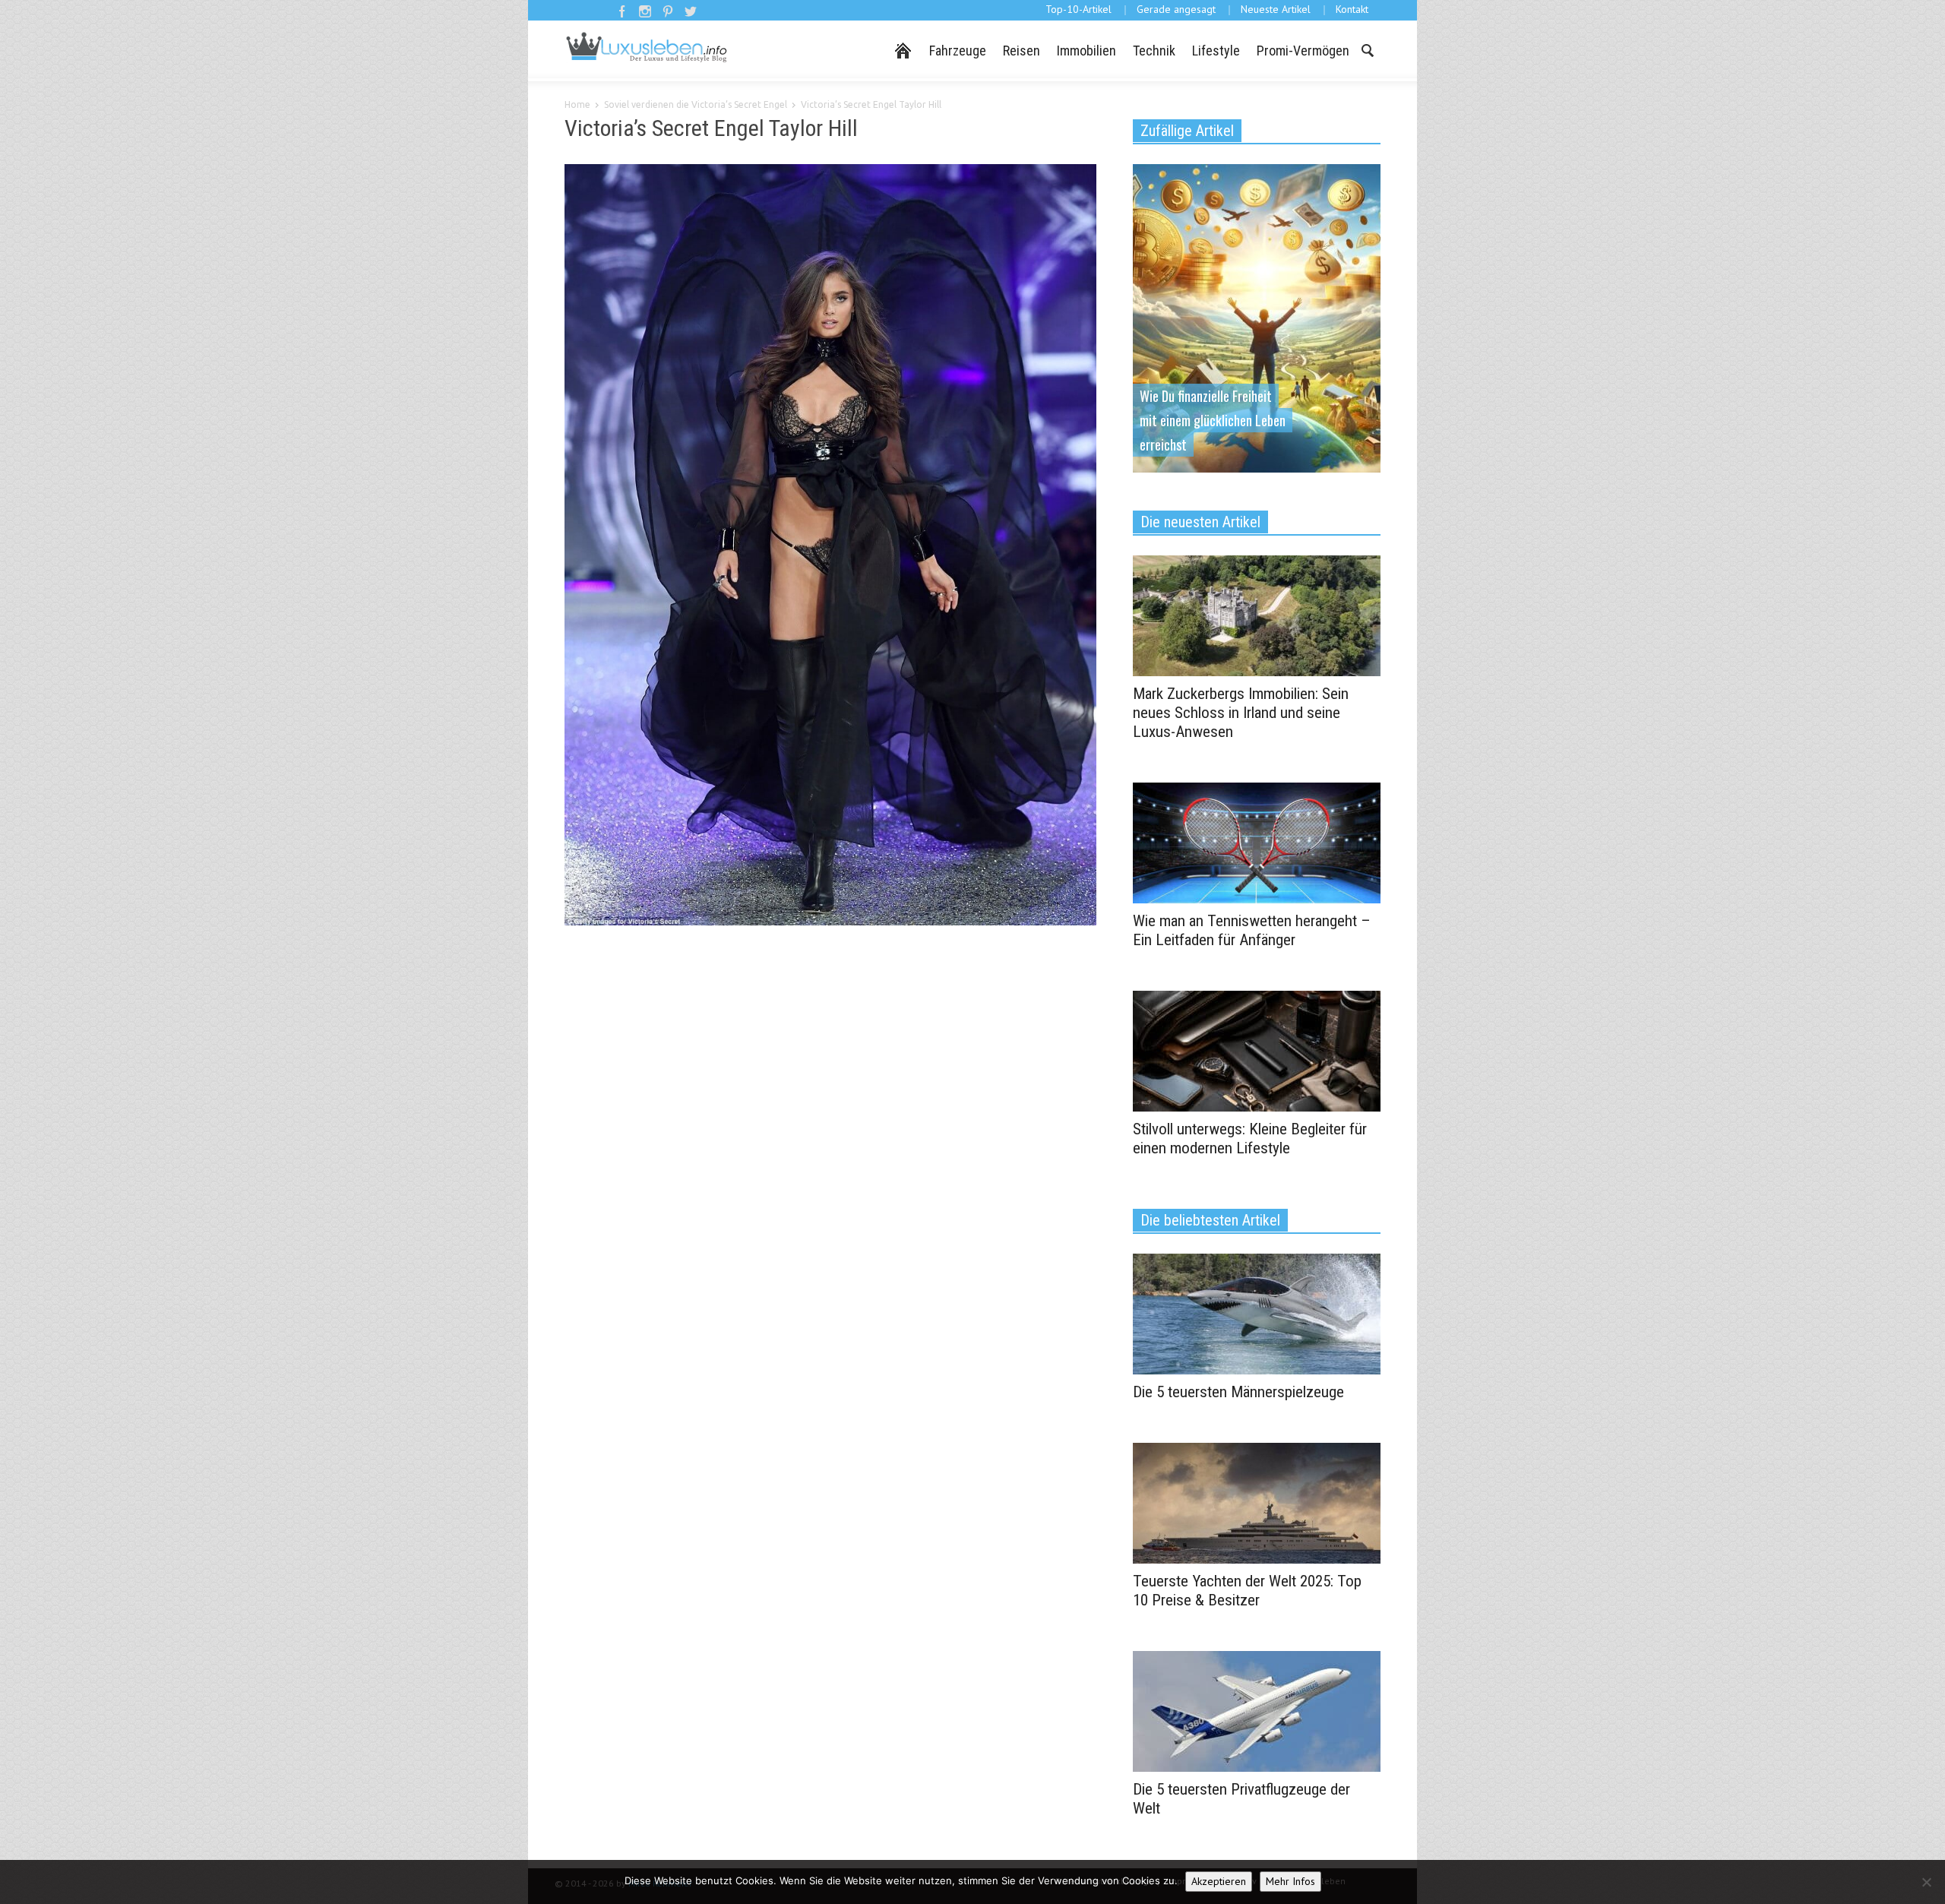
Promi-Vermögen (1303, 51)
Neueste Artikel (1276, 9)
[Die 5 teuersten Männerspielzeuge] (1257, 1313)
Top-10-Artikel (1078, 9)
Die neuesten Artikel (1200, 522)
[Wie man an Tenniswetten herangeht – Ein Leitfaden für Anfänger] (1257, 842)
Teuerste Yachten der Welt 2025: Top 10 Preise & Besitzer (1247, 1591)
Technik (1154, 51)
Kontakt (1352, 9)
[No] (1926, 1882)
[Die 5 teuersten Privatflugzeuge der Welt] (1257, 1710)
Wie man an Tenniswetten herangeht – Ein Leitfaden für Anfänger (1252, 930)
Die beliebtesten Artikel (1210, 1220)
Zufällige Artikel (1187, 131)
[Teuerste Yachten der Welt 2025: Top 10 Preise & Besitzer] (1257, 1502)
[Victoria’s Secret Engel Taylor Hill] (830, 548)
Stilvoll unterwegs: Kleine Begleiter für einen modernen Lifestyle (1250, 1139)
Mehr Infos (1290, 1881)
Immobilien (1086, 51)
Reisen (1022, 51)
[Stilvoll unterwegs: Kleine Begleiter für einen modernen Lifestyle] (1257, 1050)
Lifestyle (1216, 51)
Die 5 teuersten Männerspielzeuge (1238, 1392)
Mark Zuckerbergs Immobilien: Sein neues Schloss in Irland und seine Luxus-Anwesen (1241, 713)
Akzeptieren (1219, 1881)
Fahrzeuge (958, 51)
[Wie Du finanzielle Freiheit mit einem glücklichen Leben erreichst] (1257, 317)
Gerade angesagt (1176, 9)
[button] (1367, 49)
